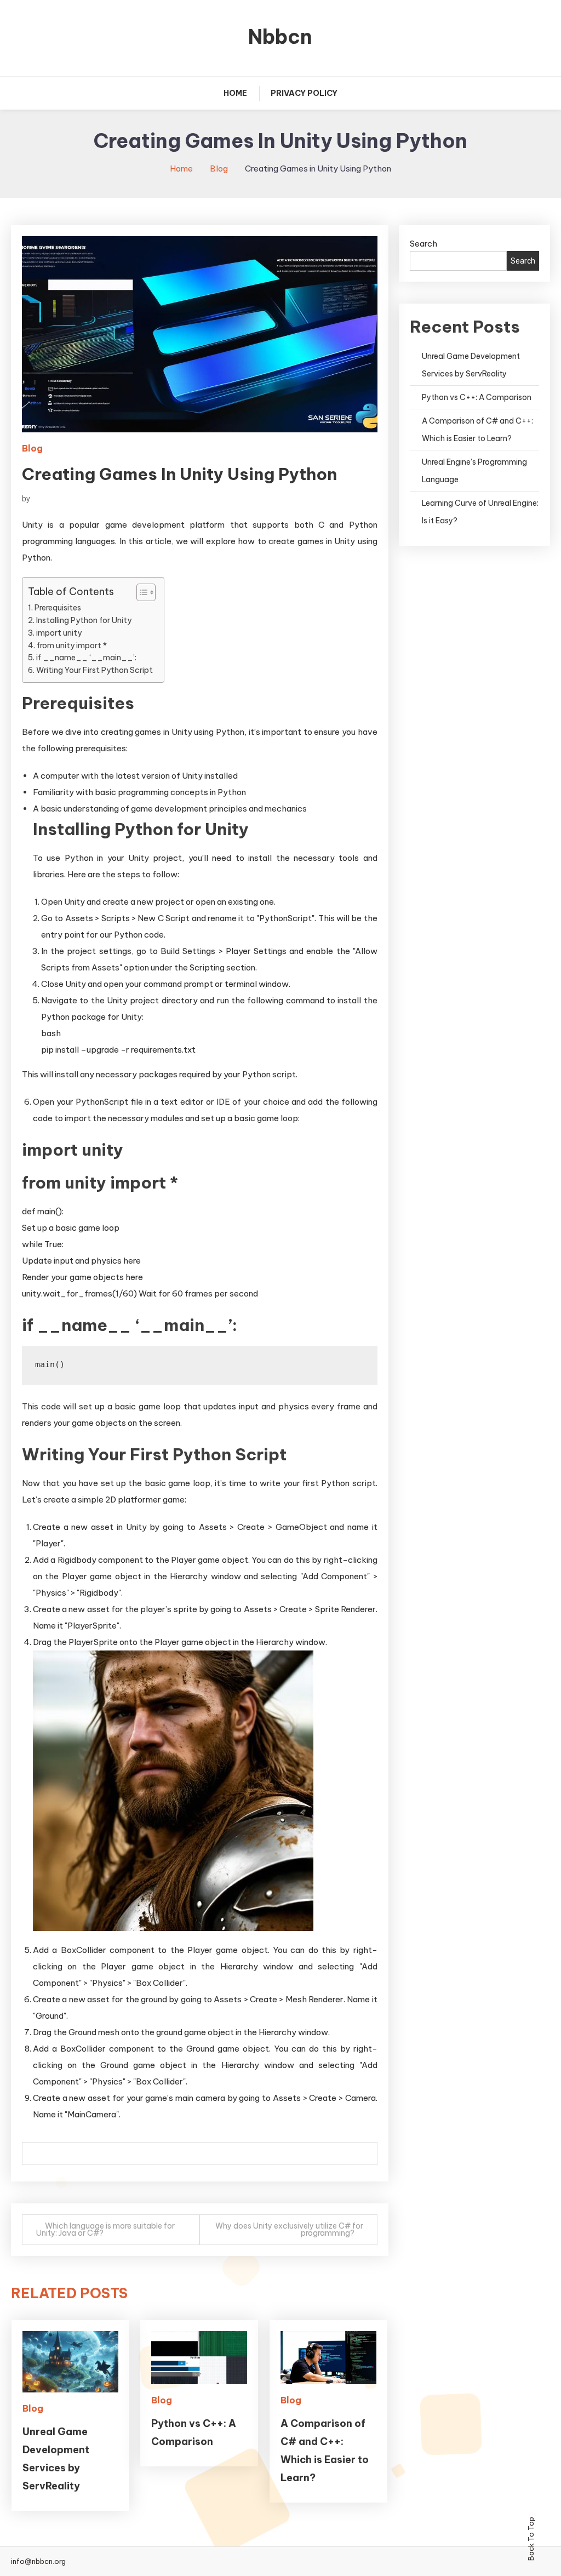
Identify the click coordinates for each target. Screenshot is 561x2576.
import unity (59, 633)
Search (423, 244)
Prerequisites (58, 608)
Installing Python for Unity (84, 620)
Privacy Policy (304, 93)
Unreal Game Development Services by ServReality (471, 365)
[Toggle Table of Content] (141, 592)
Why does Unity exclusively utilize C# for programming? (289, 2229)
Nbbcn (280, 37)
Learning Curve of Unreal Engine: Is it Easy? (480, 512)
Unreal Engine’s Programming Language (474, 471)
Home (235, 93)
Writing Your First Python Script (95, 670)
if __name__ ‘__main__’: (86, 658)
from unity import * (72, 646)
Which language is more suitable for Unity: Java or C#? (105, 2229)
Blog (32, 448)
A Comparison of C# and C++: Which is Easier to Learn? (477, 430)
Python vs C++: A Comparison (477, 397)
